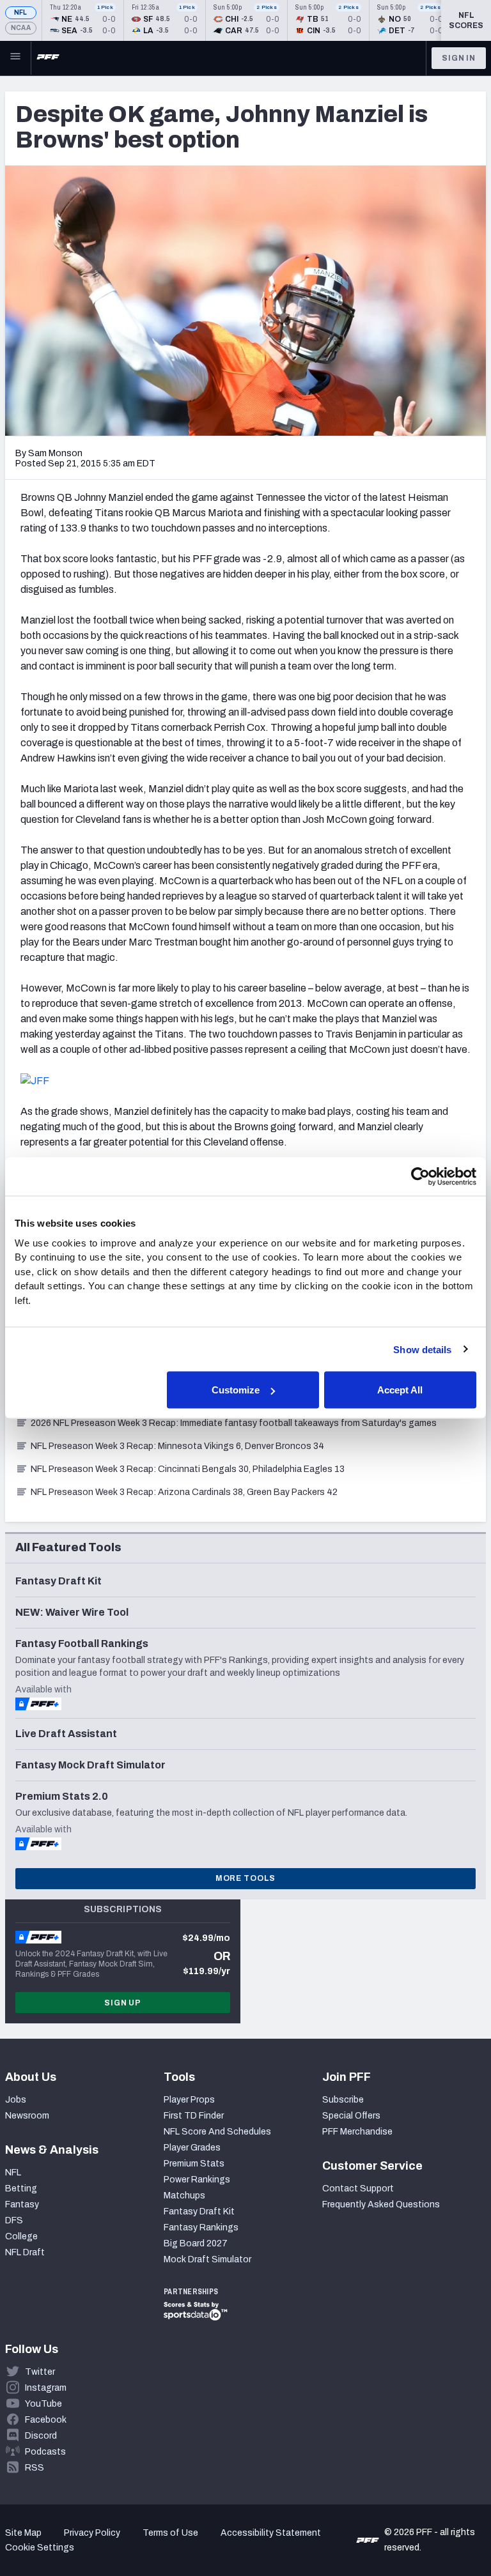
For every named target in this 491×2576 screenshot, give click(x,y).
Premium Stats (194, 2164)
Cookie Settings (40, 2548)
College (21, 2236)
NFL (21, 12)
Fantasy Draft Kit (199, 2212)
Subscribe (343, 2100)
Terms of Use (170, 2533)
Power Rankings (197, 2180)
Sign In (459, 58)
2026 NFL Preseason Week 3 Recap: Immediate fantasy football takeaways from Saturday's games (234, 1423)
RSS (35, 2468)
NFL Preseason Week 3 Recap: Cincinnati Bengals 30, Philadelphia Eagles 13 (188, 1469)
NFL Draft (25, 2252)
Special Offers (351, 2116)
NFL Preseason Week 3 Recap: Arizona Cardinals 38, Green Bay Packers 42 (184, 1492)
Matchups (184, 2196)
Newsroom (27, 2116)
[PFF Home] (48, 58)
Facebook (46, 2420)
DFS (14, 2220)
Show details (422, 1349)
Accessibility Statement (271, 2533)
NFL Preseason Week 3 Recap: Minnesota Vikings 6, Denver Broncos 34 (177, 1446)
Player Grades (192, 2148)
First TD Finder (194, 2116)
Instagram (46, 2388)
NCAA (21, 28)
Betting (21, 2189)
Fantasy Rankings (201, 2227)
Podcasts (45, 2452)
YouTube (43, 2404)
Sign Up (123, 2003)
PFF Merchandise (357, 2132)
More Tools (245, 1878)
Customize (236, 1390)
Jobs (16, 2100)
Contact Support (358, 2189)
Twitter (40, 2372)
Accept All (400, 1390)
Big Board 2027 (196, 2243)
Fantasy (22, 2204)
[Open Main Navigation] (15, 58)
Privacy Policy (92, 2533)
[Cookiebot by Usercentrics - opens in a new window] (420, 1177)
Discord (41, 2436)
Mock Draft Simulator (207, 2259)
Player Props (189, 2100)
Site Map (23, 2533)
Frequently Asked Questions (381, 2204)
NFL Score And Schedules (217, 2132)
